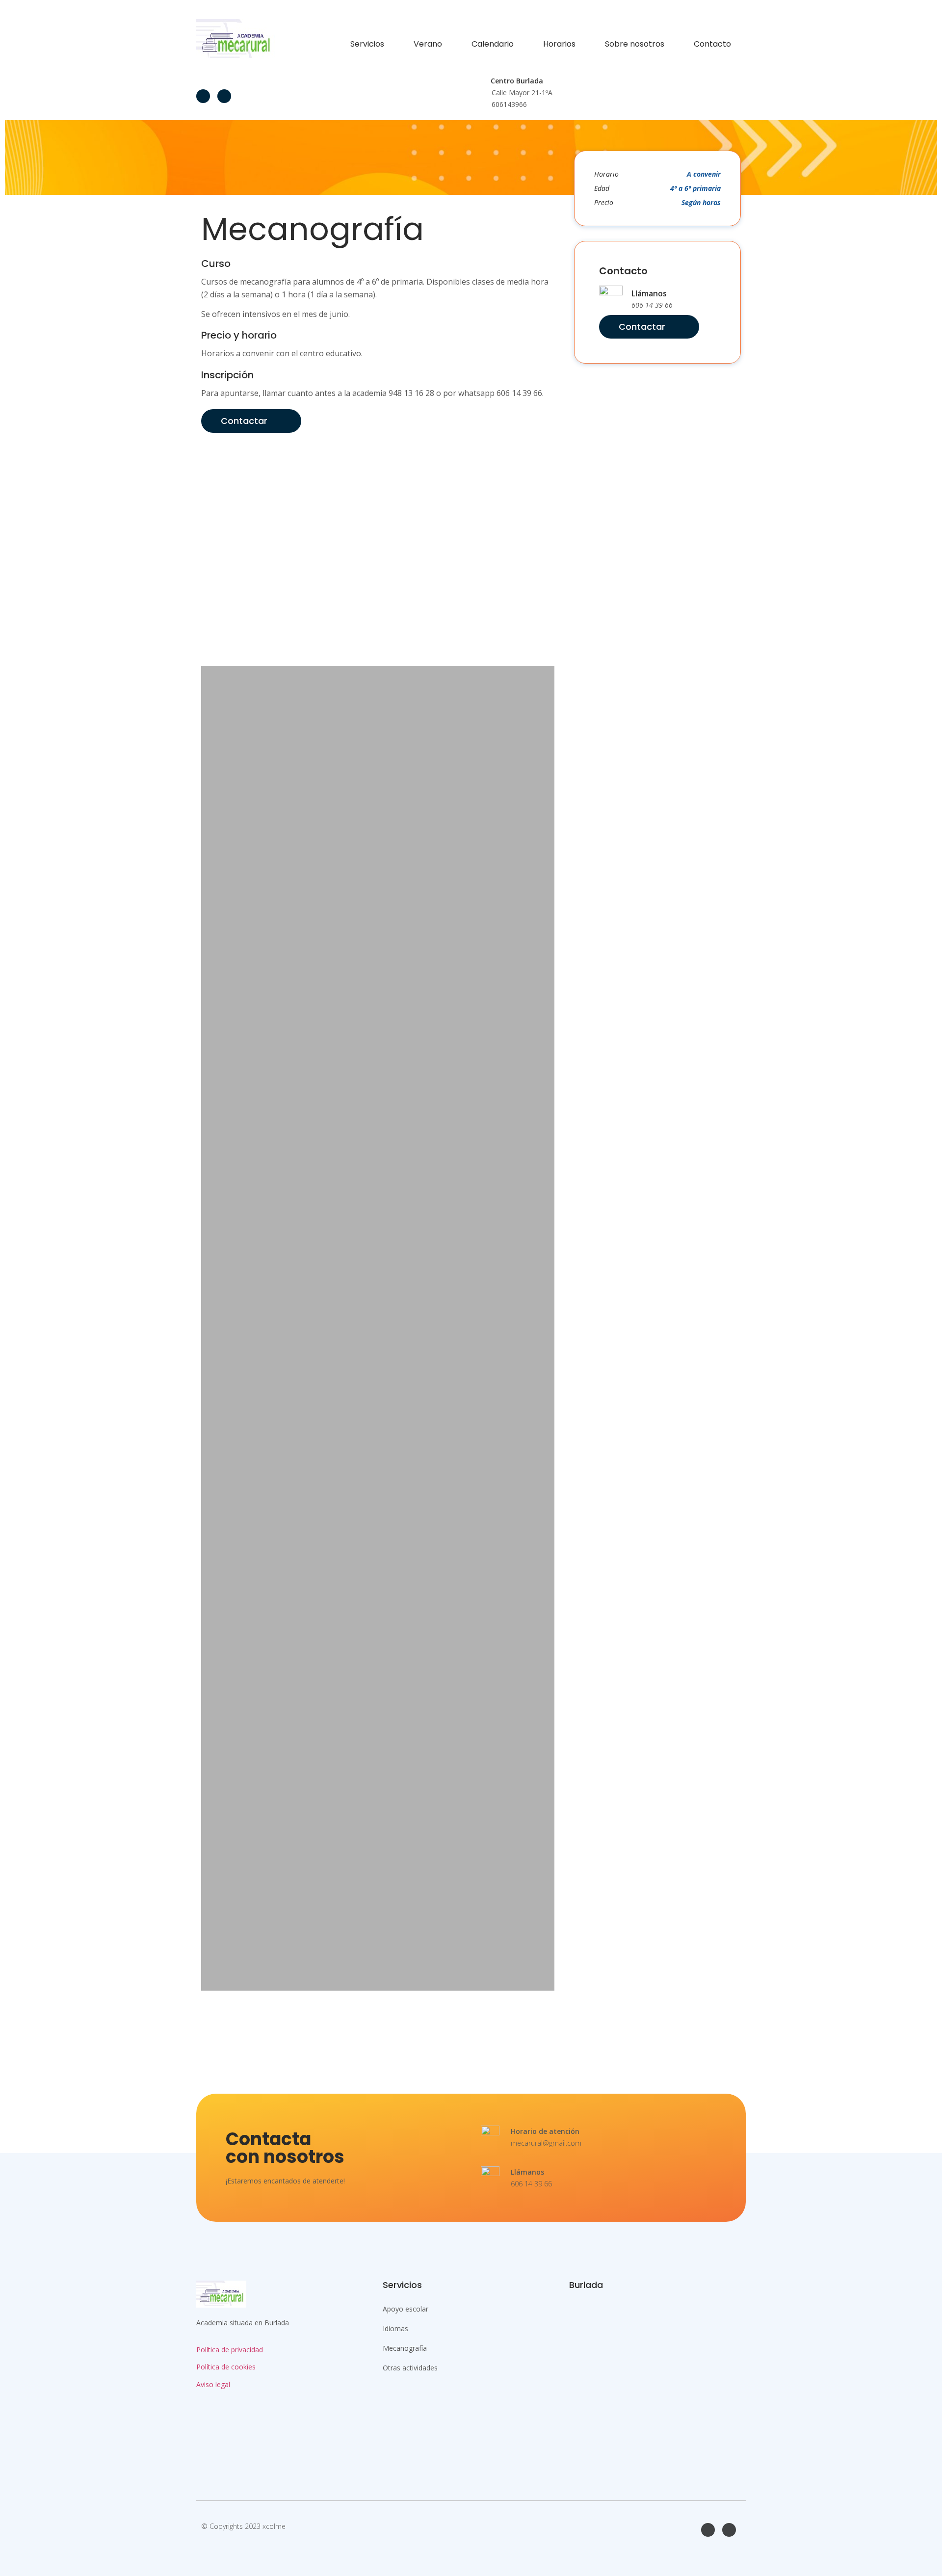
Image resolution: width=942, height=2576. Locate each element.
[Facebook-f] (203, 96)
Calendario (493, 44)
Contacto (712, 44)
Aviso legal (213, 2384)
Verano (428, 44)
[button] (378, 445)
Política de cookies (226, 2367)
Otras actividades (410, 2368)
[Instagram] (224, 96)
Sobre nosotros (635, 44)
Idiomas (395, 2328)
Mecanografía (405, 2348)
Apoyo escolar (406, 2309)
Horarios (559, 44)
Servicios (367, 44)
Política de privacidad (230, 2350)
